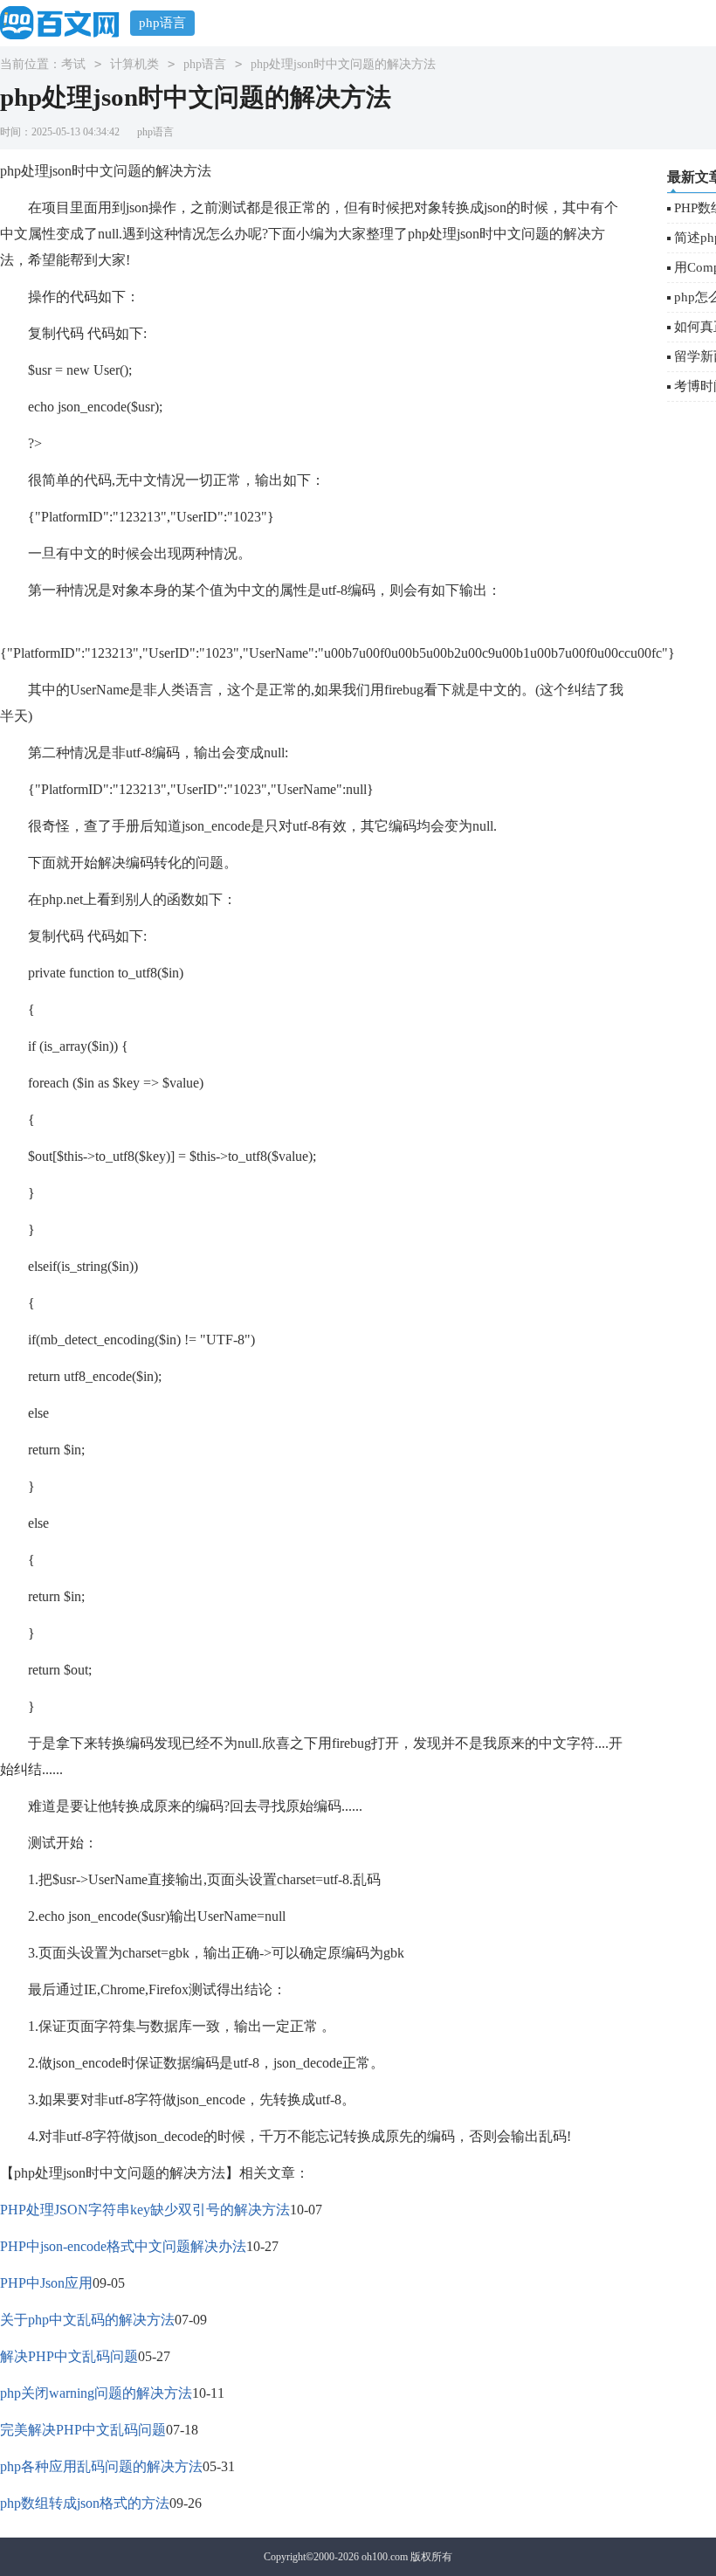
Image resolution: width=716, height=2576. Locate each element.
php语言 (162, 23)
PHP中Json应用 (46, 2283)
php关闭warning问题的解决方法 (96, 2393)
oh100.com (385, 2557)
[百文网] (65, 22)
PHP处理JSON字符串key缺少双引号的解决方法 (145, 2210)
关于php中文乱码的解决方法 (87, 2320)
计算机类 (134, 64)
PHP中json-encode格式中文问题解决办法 (123, 2246)
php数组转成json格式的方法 (85, 2503)
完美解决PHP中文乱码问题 (83, 2430)
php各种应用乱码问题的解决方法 (101, 2466)
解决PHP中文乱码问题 (69, 2356)
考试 (73, 64)
